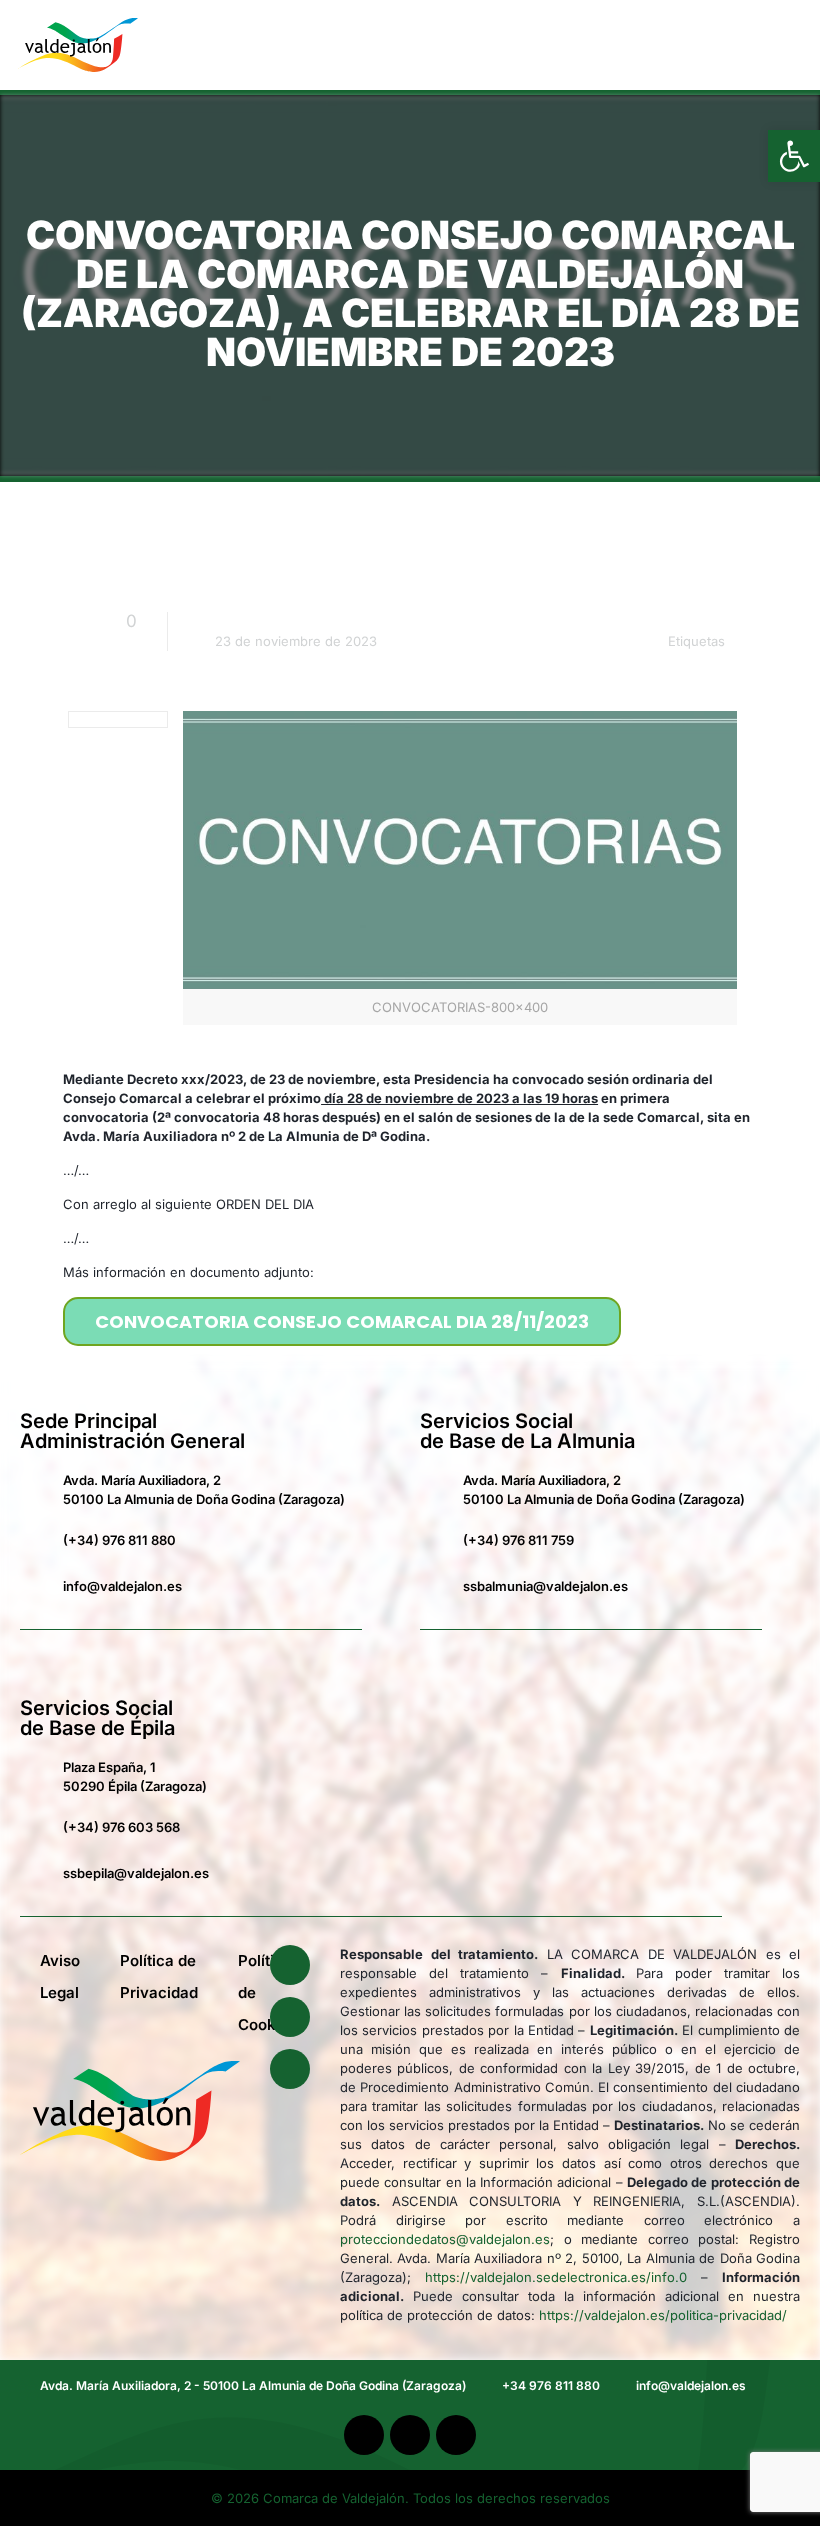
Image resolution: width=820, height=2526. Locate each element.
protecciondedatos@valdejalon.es (445, 2239)
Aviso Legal (60, 1976)
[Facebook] (290, 1965)
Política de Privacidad (159, 1976)
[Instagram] (290, 2069)
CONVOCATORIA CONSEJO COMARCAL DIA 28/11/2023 (342, 1321)
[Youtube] (290, 2017)
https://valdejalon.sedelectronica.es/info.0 (556, 2277)
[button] (764, 45)
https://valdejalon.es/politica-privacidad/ (663, 2315)
